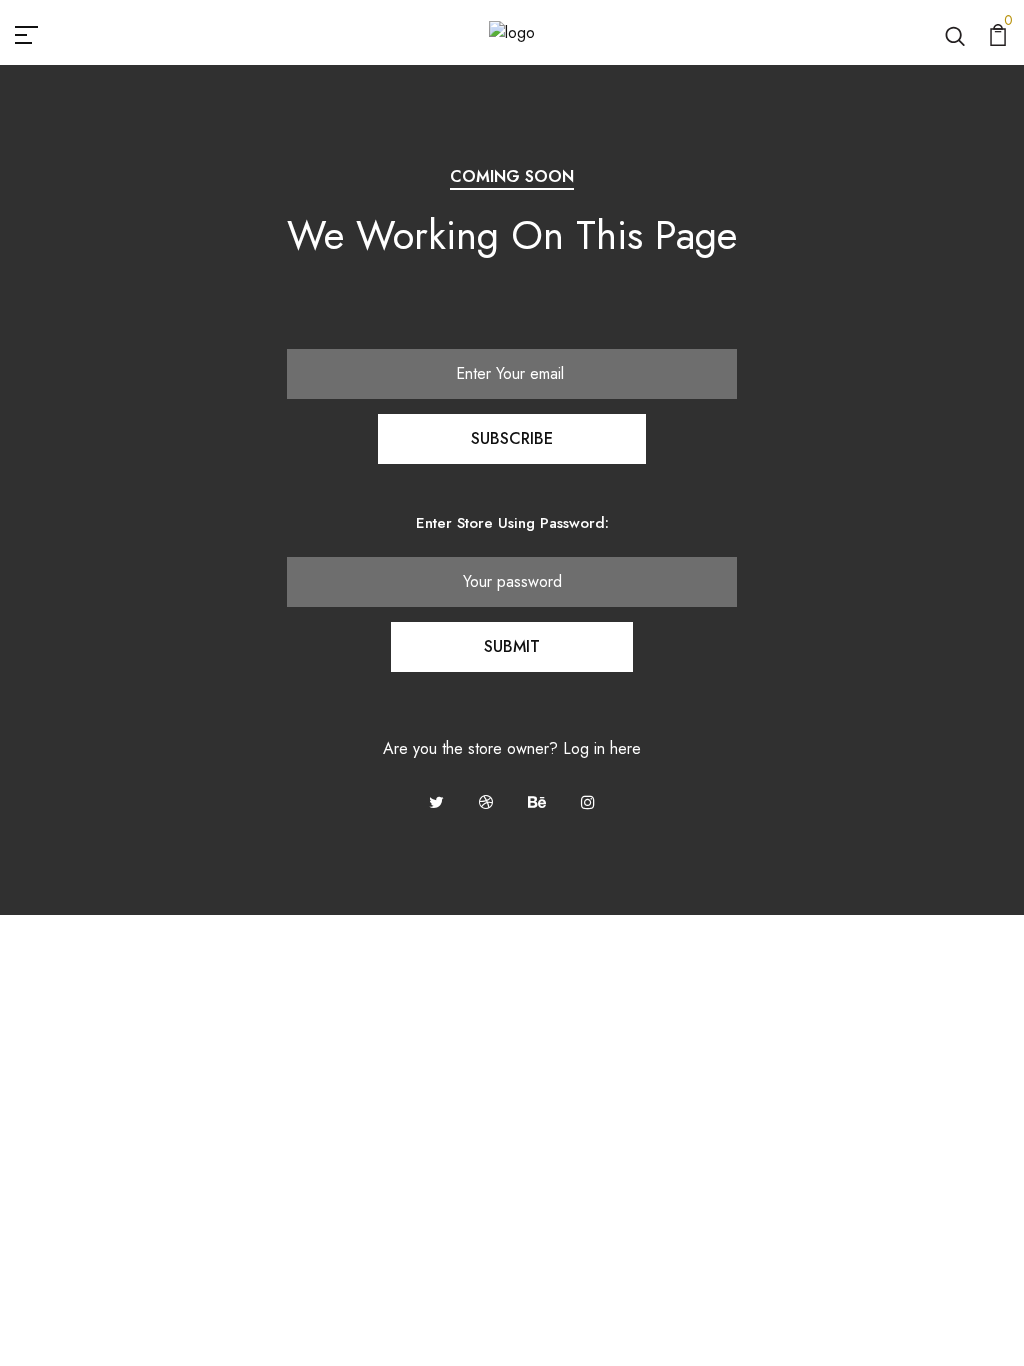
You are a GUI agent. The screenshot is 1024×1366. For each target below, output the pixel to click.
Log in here (602, 748)
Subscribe (512, 438)
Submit (512, 646)
